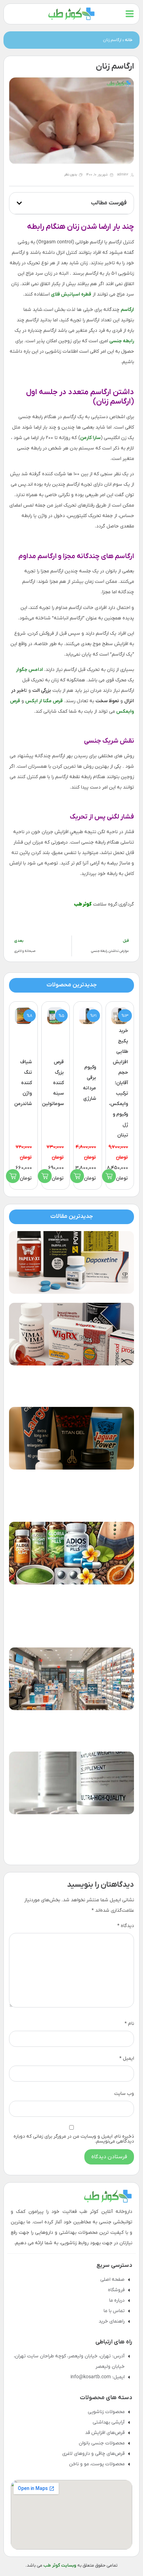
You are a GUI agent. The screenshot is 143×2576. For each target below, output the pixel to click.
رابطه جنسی (122, 341)
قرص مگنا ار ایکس (44, 701)
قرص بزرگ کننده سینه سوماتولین (53, 1083)
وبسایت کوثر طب (60, 2565)
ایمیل (127, 2059)
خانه (129, 40)
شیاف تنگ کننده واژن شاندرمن (23, 1083)
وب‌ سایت (124, 2094)
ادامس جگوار (30, 670)
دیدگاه (126, 1926)
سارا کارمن (90, 438)
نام (129, 2024)
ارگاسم (127, 310)
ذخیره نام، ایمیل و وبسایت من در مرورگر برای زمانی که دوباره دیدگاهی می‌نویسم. (74, 2139)
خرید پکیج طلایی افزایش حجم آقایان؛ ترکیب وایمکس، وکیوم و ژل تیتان (119, 1083)
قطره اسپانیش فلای (71, 294)
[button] (19, 203)
